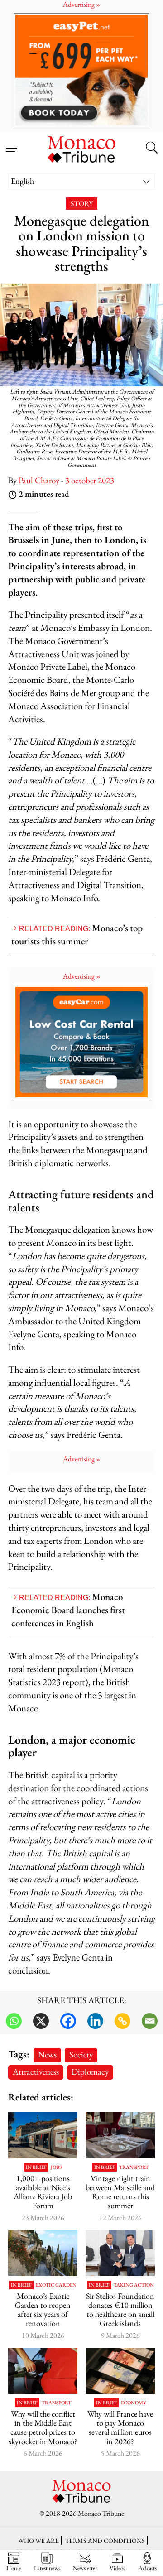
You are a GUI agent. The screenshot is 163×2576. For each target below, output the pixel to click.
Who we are (38, 2540)
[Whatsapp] (14, 2021)
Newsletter (85, 2568)
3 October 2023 (90, 480)
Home (14, 2568)
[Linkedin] (95, 2021)
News (47, 2055)
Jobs (56, 2167)
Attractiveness (36, 2072)
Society (81, 2055)
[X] (41, 2021)
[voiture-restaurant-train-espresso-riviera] (120, 2135)
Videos (117, 2568)
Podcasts (147, 2568)
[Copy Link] (122, 2021)
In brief (36, 2167)
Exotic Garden (56, 2285)
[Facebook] (68, 2021)
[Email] (150, 2021)
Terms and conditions (105, 2540)
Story (82, 204)
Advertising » (82, 976)
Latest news (47, 2568)
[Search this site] (152, 149)
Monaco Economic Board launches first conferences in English (68, 1610)
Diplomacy (90, 2072)
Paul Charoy (39, 480)
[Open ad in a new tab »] (81, 70)
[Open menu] (11, 143)
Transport (134, 2167)
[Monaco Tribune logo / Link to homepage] (81, 148)
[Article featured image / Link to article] (43, 2135)
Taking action (134, 2285)
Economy (134, 2403)
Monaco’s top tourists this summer (77, 934)
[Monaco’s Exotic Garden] (43, 2253)
